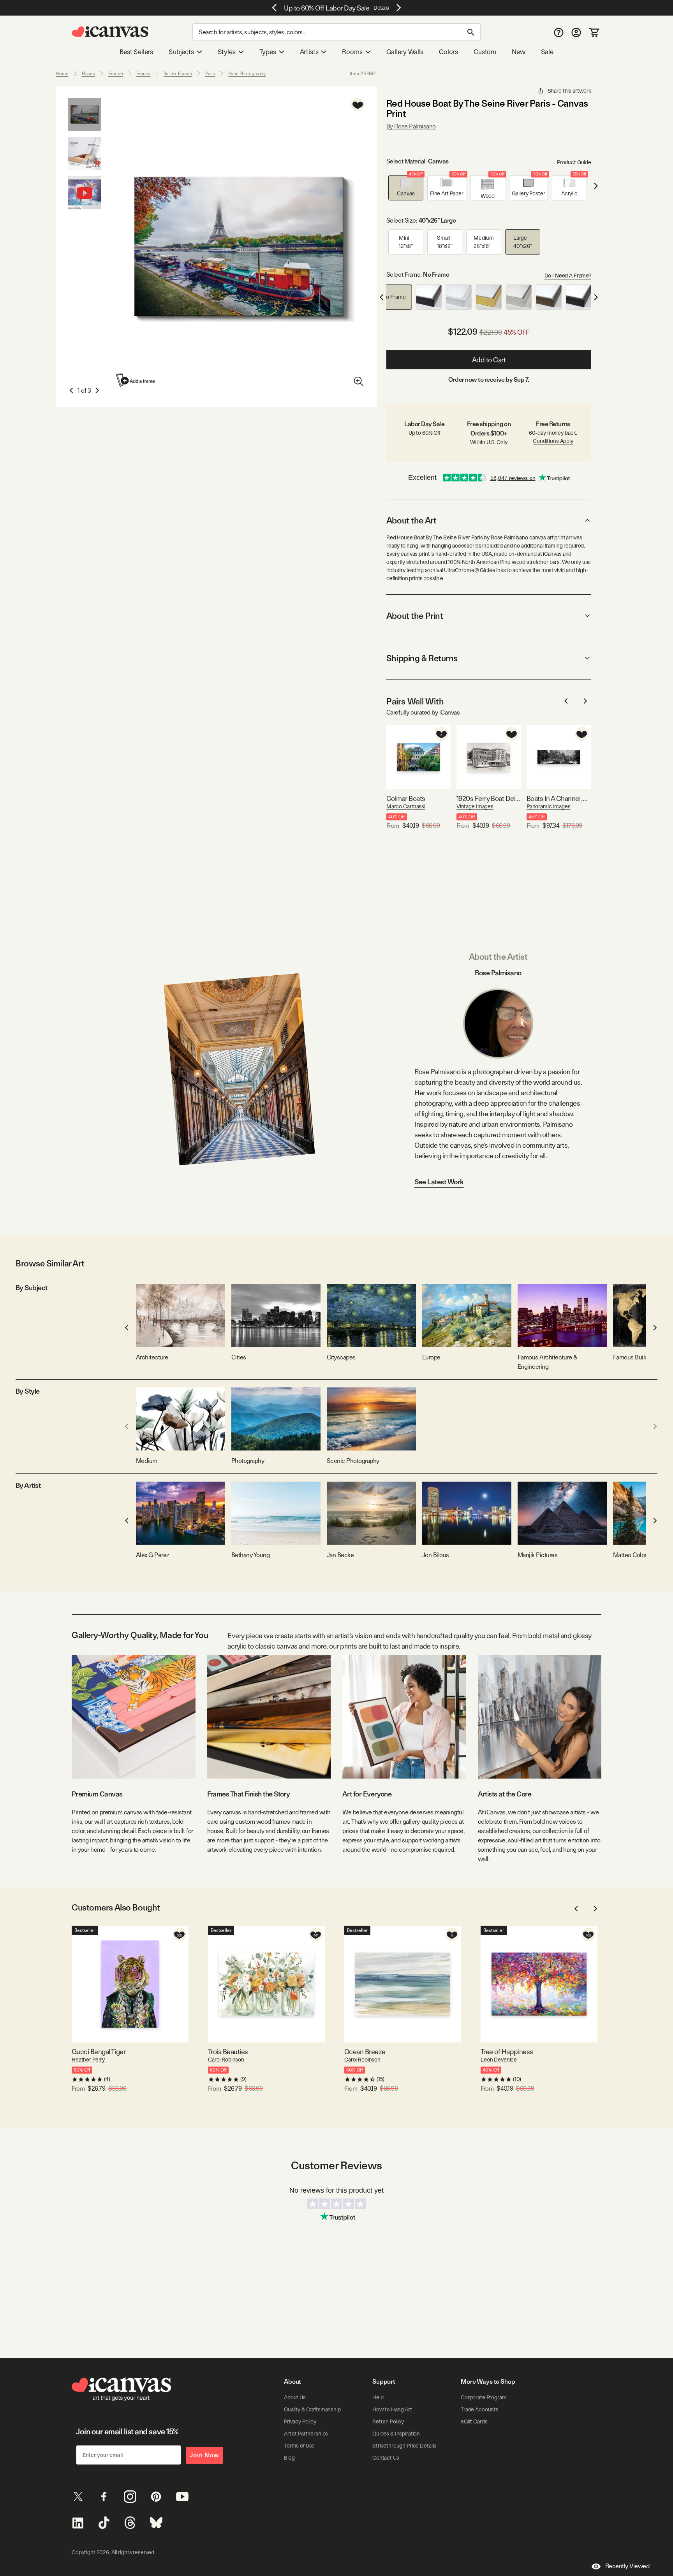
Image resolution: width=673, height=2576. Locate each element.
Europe (116, 74)
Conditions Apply (553, 441)
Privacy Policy (300, 2421)
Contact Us (386, 2458)
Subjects (181, 52)
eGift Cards (474, 2421)
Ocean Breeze (365, 2052)
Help (378, 2397)
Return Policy (388, 2421)
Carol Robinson (226, 2060)
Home (62, 74)
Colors (448, 52)
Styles (227, 52)
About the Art (411, 520)
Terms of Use (299, 2446)
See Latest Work (439, 1182)
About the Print (415, 616)
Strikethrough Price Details (404, 2446)
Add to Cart (489, 360)
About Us (295, 2397)
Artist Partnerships (306, 2434)
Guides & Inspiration (396, 2434)
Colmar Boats (406, 798)
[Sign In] (576, 32)
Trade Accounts (480, 2409)
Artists (309, 52)
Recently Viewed (627, 2566)
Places (88, 74)
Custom (485, 52)
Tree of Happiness (507, 2052)
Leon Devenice (499, 2060)
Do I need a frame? (568, 276)
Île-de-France (178, 74)
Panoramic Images (549, 806)
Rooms (352, 52)
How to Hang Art (392, 2409)
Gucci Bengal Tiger (99, 2052)
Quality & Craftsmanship (312, 2409)
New (518, 52)
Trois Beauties (228, 2052)
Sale (547, 52)
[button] (406, 188)
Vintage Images (475, 806)
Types (268, 52)
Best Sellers (136, 52)
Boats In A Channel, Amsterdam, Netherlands (559, 798)
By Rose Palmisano (411, 126)
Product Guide (574, 162)
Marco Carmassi (406, 806)
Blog (289, 2458)
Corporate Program (484, 2397)
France (143, 74)
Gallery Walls (405, 52)
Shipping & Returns (422, 658)
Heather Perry (88, 2060)
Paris (210, 74)
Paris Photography (247, 74)
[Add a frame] (136, 380)
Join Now (204, 2455)
